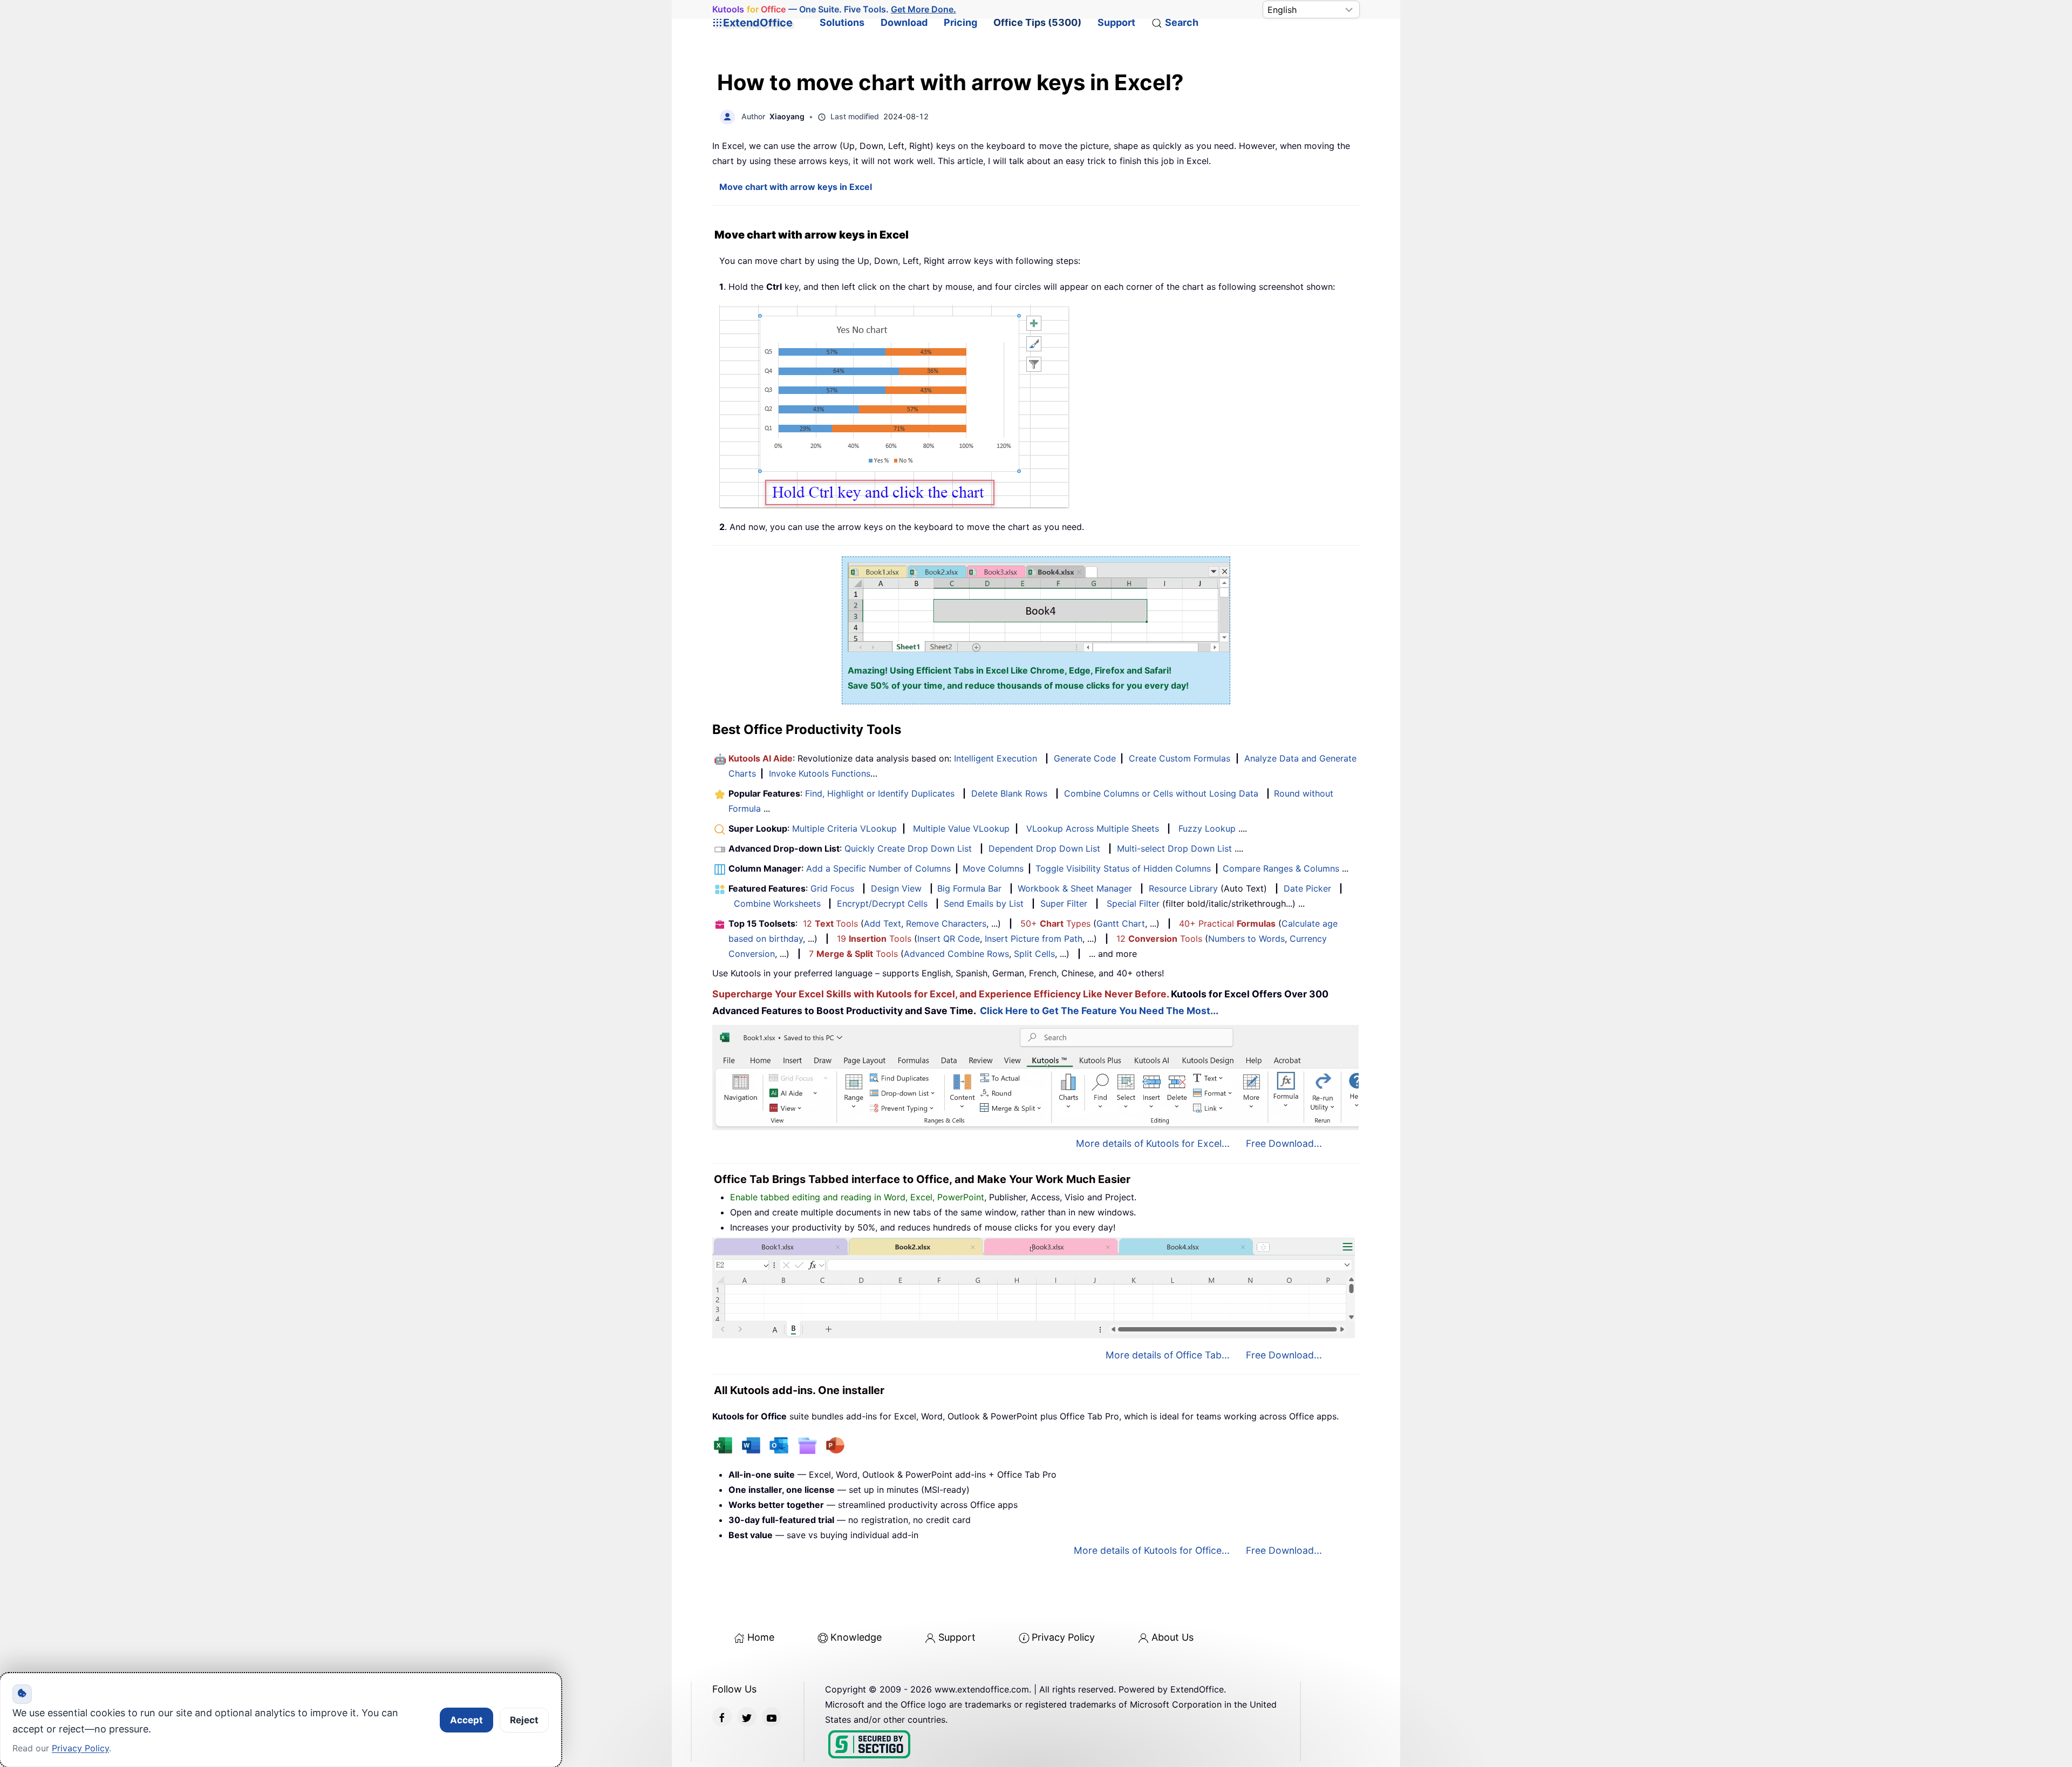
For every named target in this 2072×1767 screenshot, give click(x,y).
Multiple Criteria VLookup (844, 828)
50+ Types (1055, 923)
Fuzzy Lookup (1207, 828)
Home (761, 1637)
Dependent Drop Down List (1044, 848)
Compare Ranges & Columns (1281, 868)
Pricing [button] (960, 22)
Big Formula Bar (969, 888)
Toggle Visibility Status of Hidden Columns (1123, 868)
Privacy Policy (1063, 1637)
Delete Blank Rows (1009, 793)
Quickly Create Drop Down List (908, 848)
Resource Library (1183, 888)
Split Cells (1034, 954)
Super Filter (1064, 903)
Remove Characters (946, 923)
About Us (1173, 1637)
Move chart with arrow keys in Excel (796, 187)
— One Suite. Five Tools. (834, 9)
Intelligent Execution (996, 758)
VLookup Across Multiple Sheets (1093, 828)
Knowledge (856, 1637)
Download (904, 22)
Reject (524, 1720)
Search (1182, 22)
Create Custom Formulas (1180, 758)
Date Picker (1307, 888)
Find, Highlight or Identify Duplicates (880, 793)
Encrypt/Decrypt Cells (882, 903)
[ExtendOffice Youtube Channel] (772, 1717)
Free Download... (1284, 1143)
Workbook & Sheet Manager (1075, 888)
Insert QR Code (949, 939)
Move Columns (993, 868)
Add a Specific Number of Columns (878, 868)
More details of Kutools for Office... (1152, 1550)
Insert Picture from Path (1034, 939)
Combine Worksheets (777, 903)
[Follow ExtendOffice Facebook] (722, 1717)
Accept (466, 1720)
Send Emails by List (984, 903)
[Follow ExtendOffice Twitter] (747, 1717)
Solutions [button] (842, 22)
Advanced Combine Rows (956, 954)
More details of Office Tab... (1168, 1355)
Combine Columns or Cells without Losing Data (1161, 793)
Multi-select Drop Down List (1174, 848)
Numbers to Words (1246, 939)
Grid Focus (832, 888)
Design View (896, 888)
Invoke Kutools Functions (820, 773)
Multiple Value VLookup (961, 828)
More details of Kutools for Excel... (1153, 1143)
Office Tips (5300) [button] (1037, 22)
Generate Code (1085, 758)
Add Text (882, 923)
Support (1116, 22)
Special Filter (1133, 903)
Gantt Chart (1121, 923)
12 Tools (830, 923)
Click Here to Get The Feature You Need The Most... (1099, 1011)
